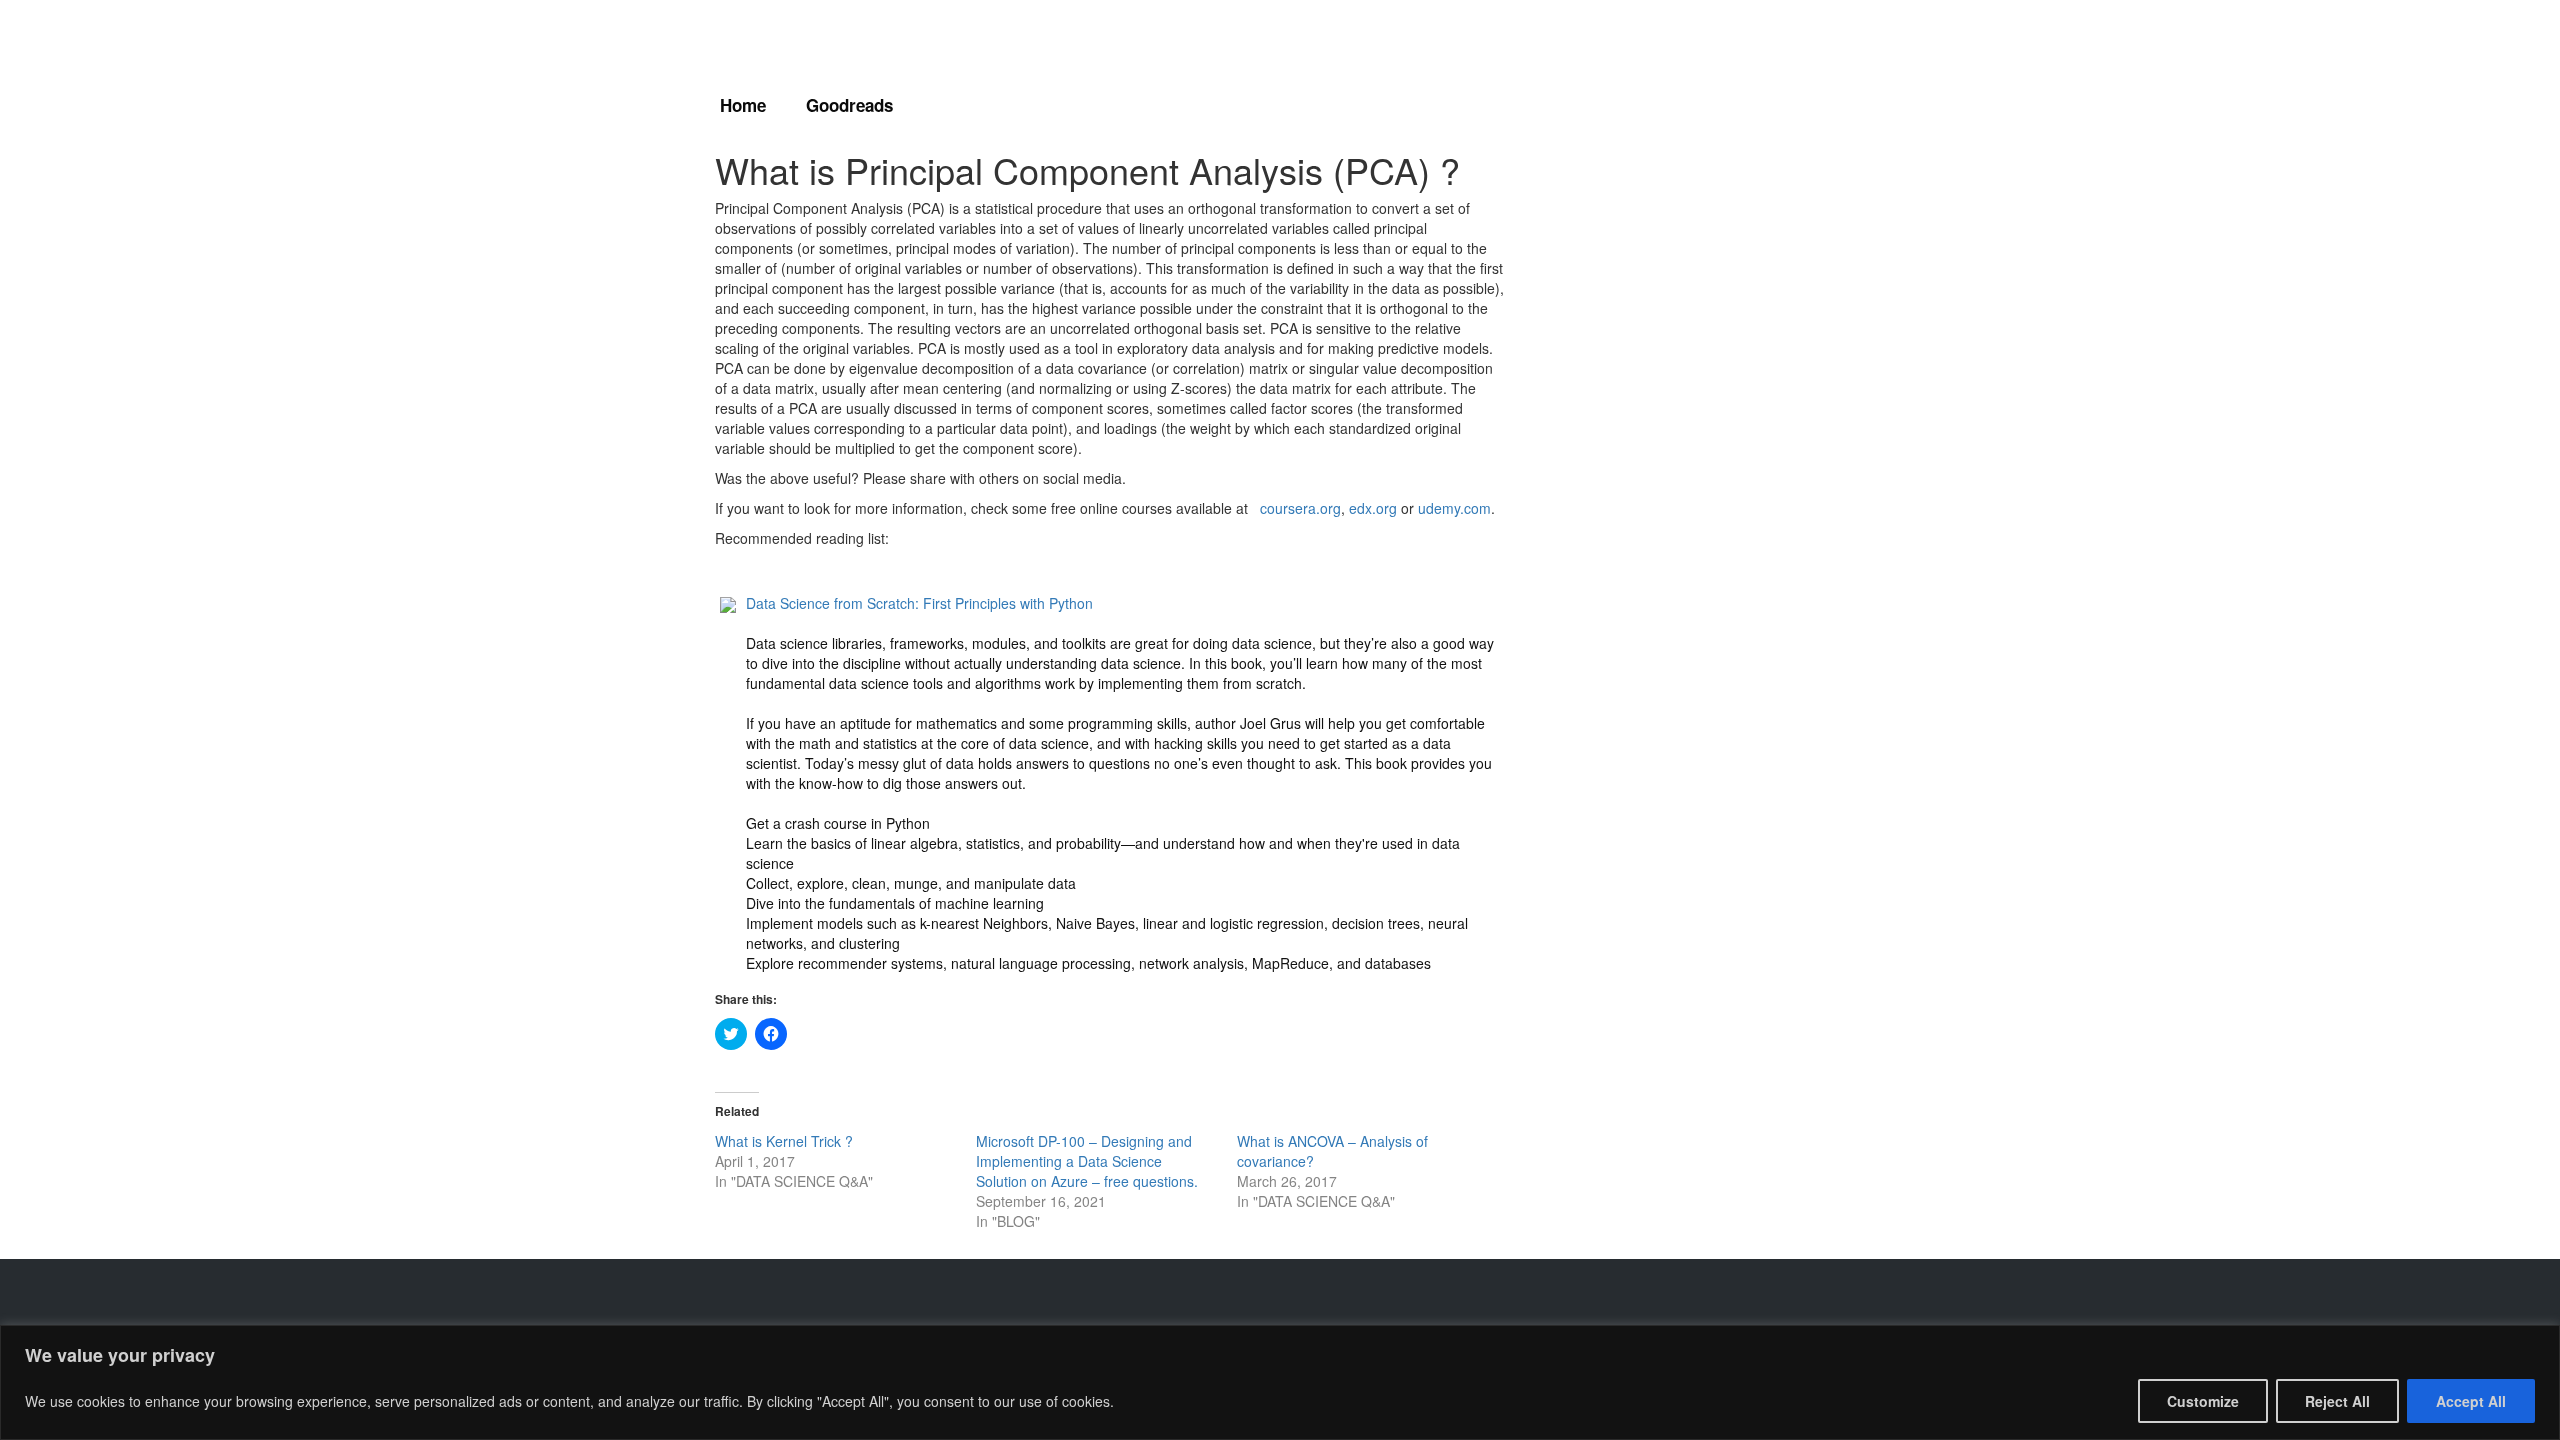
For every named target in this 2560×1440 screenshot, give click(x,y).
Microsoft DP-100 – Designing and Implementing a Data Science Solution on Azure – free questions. (1087, 1161)
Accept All (2471, 1401)
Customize (2203, 1401)
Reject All (2337, 1401)
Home (743, 105)
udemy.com (1454, 508)
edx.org (1373, 508)
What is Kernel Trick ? (784, 1141)
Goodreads (849, 105)
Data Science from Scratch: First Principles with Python (919, 603)
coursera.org (1300, 508)
